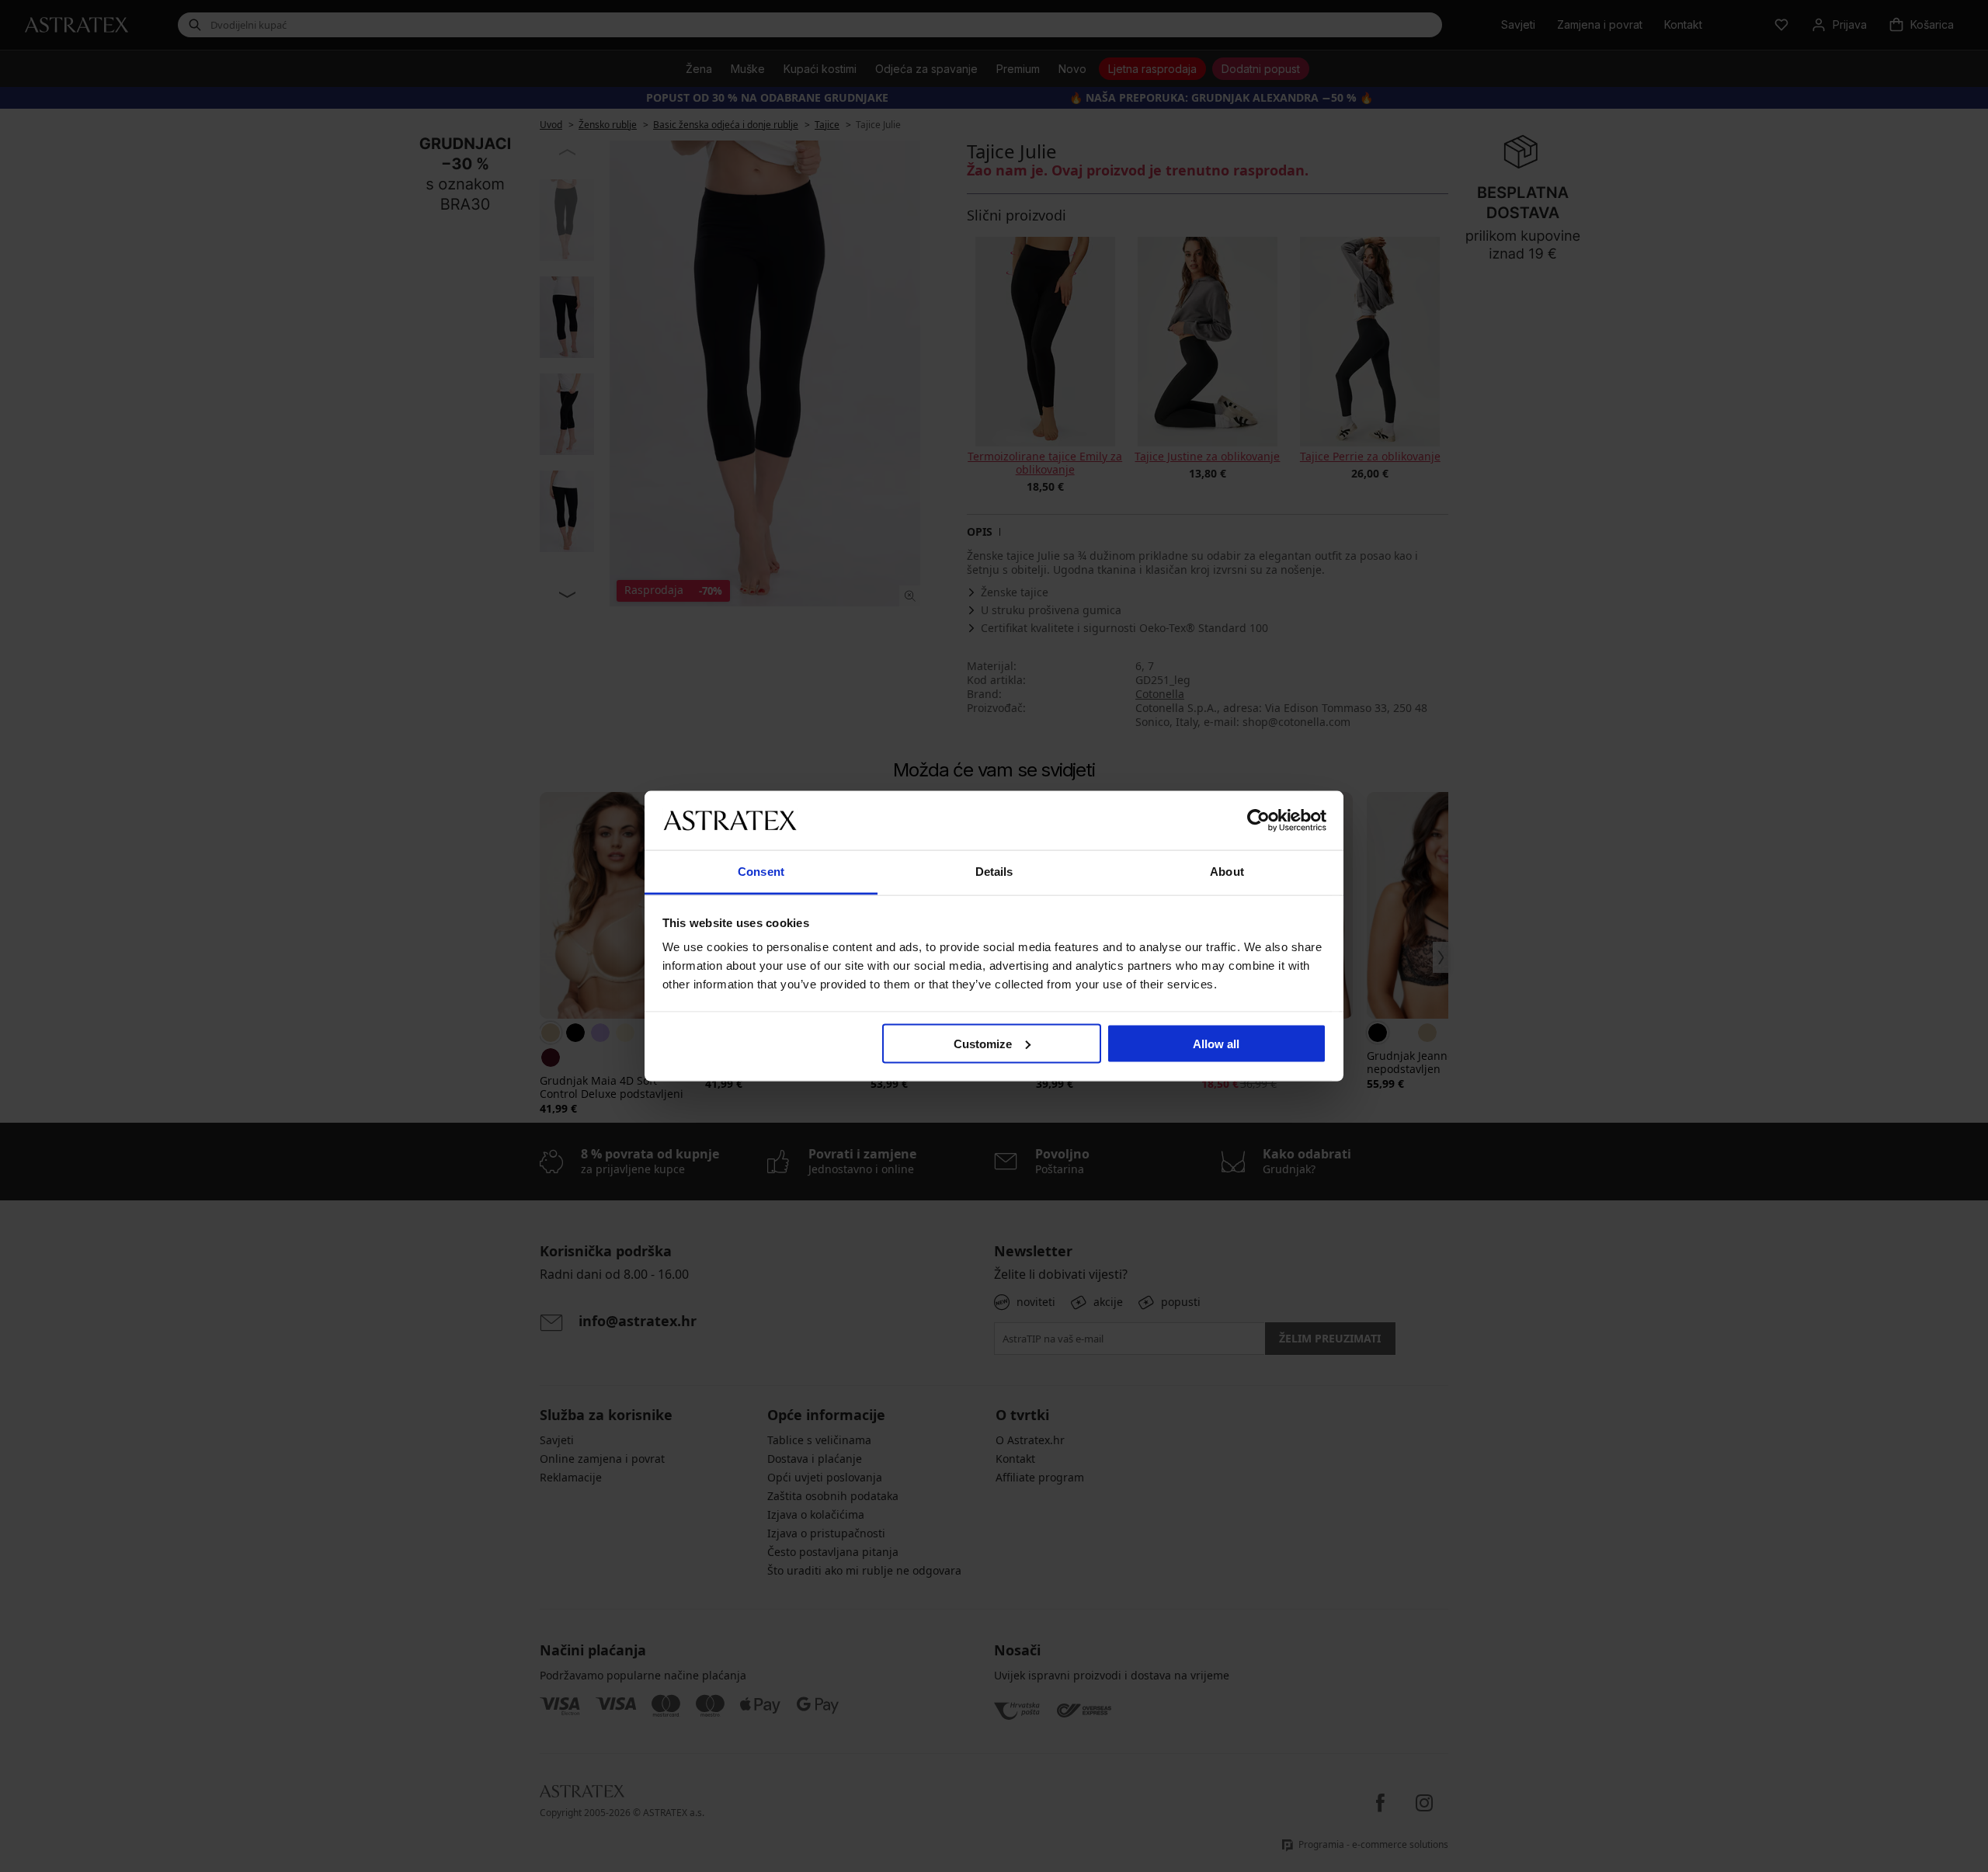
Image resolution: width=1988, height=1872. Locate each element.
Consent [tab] (761, 872)
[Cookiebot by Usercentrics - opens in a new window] (1258, 820)
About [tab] (1227, 872)
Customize (983, 1043)
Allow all (1216, 1043)
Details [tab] (994, 872)
